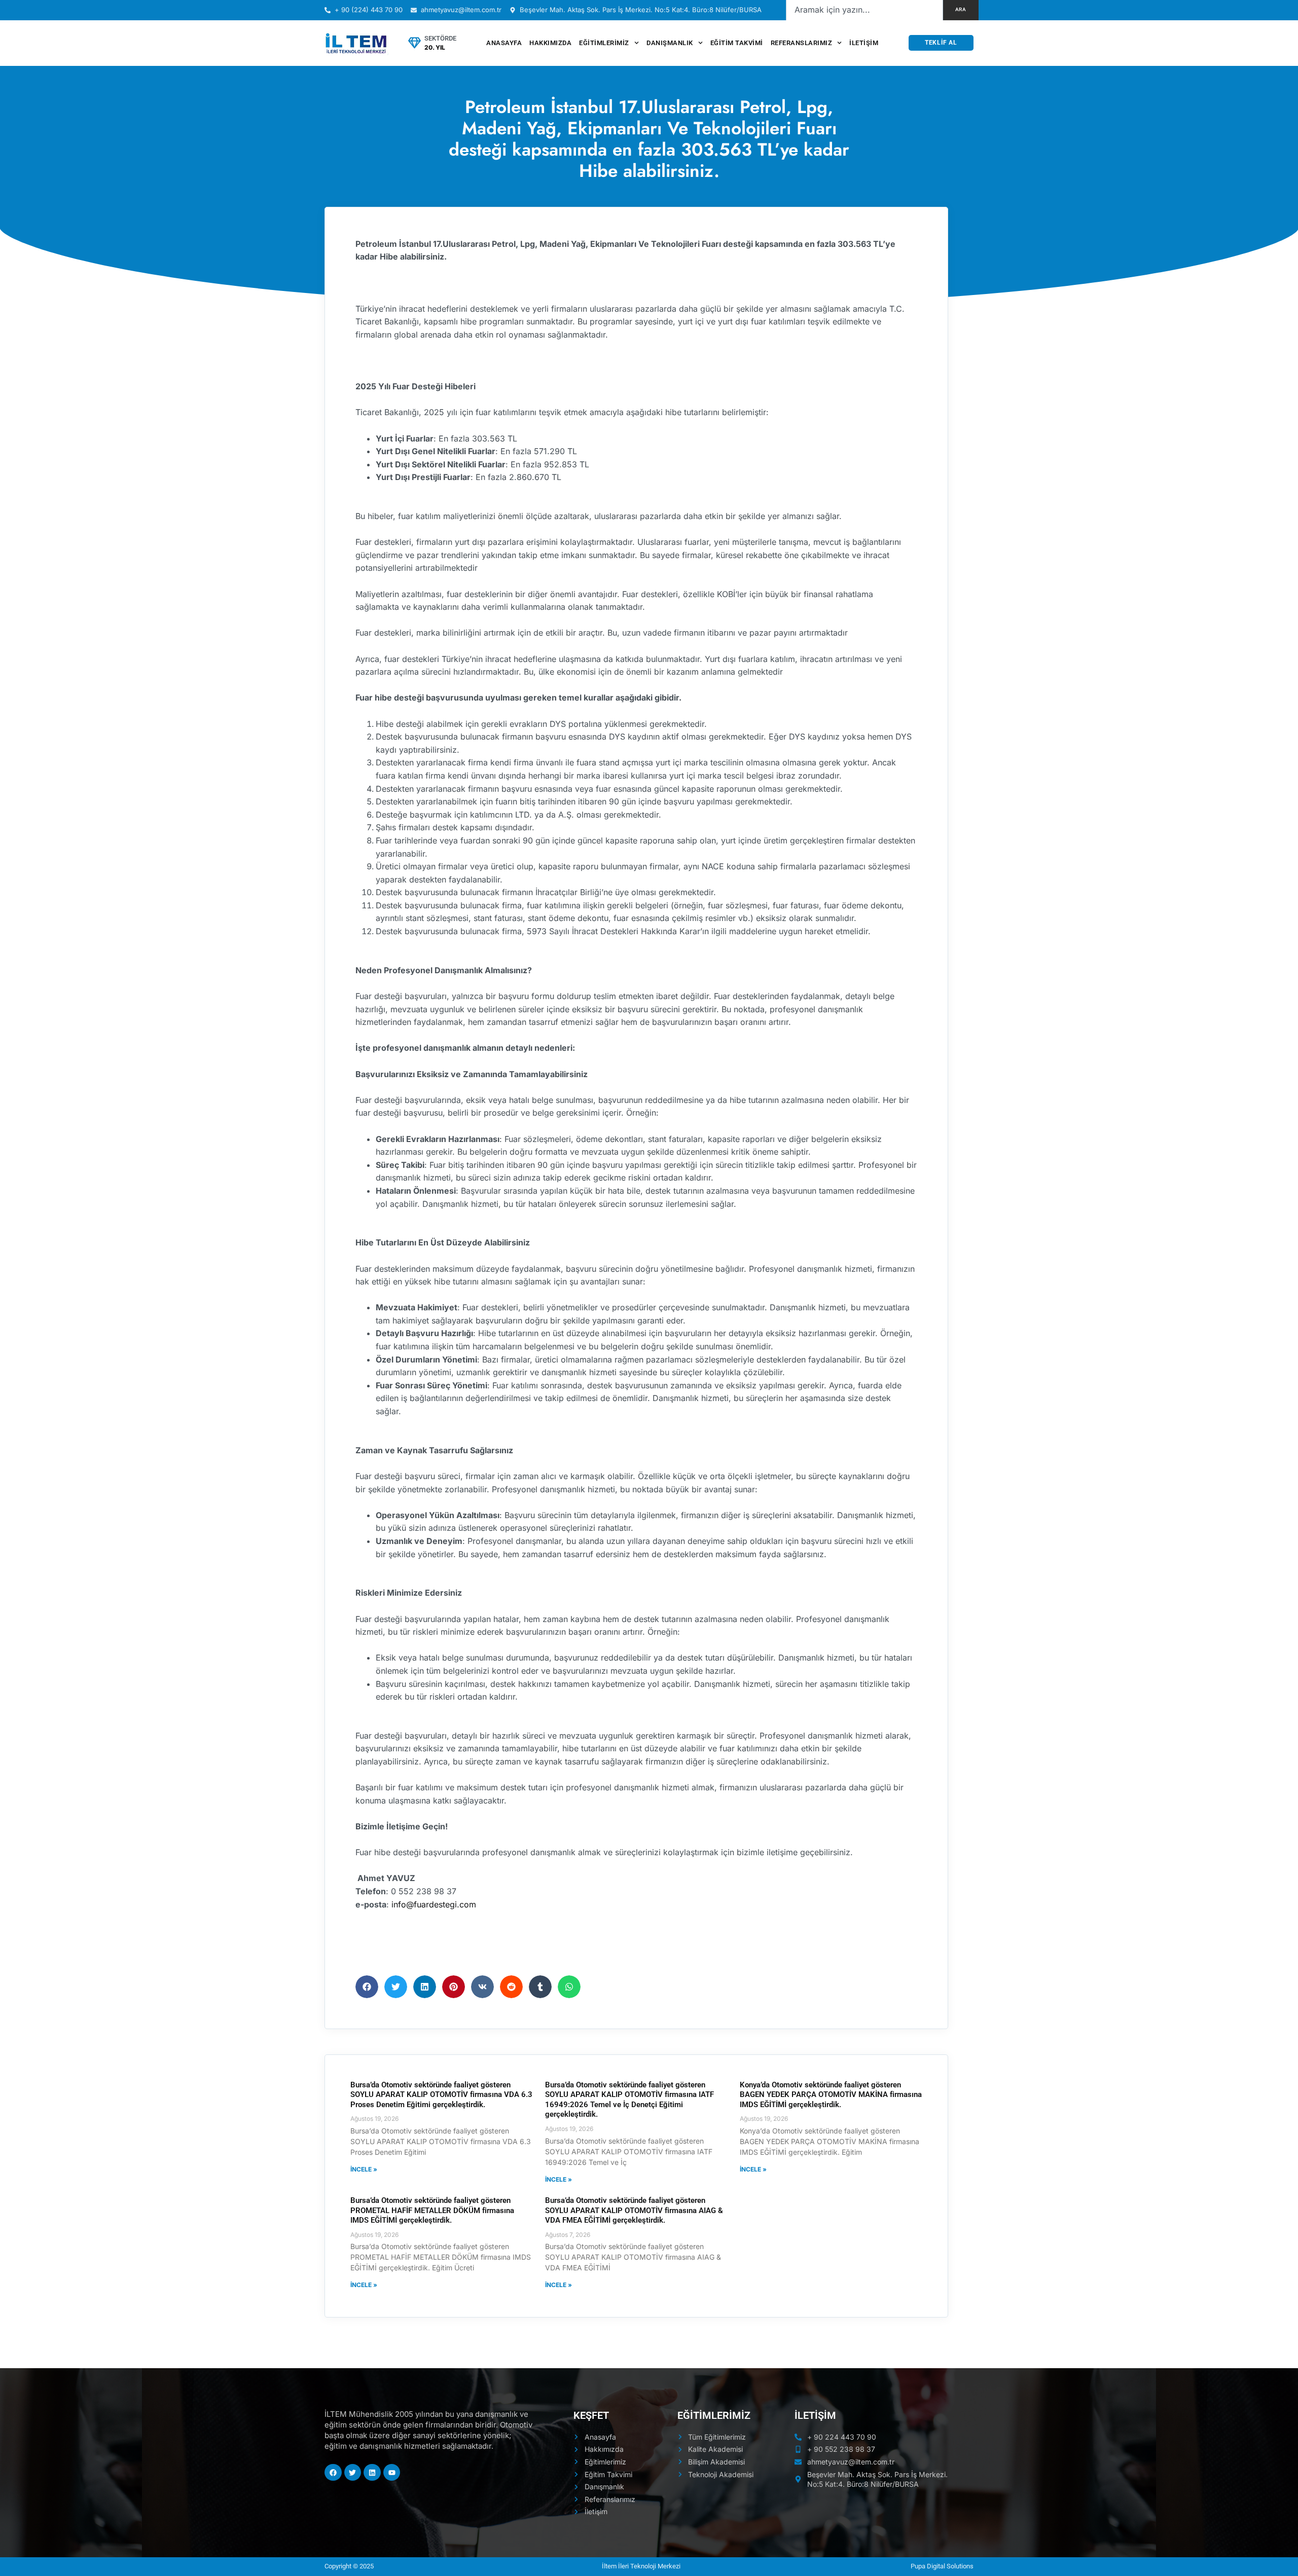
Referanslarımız (802, 43)
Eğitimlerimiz (604, 43)
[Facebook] (333, 2473)
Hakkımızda (550, 43)
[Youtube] (392, 2473)
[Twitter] (353, 2473)
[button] (367, 1987)
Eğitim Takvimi (737, 43)
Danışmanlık (670, 43)
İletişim (864, 43)
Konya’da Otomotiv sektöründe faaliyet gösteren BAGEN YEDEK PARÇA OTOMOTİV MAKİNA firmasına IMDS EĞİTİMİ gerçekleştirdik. (831, 2095)
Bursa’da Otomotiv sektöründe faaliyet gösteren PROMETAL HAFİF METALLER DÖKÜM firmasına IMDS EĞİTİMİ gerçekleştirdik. (432, 2210)
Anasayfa (504, 43)
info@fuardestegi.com (434, 1904)
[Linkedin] (372, 2473)
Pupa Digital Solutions (942, 2566)
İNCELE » (364, 2169)
